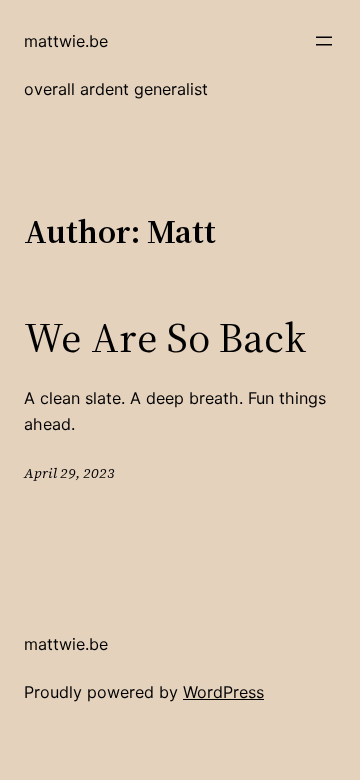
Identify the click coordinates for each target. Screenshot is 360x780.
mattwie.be (66, 41)
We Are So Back (165, 337)
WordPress (223, 692)
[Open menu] (324, 41)
